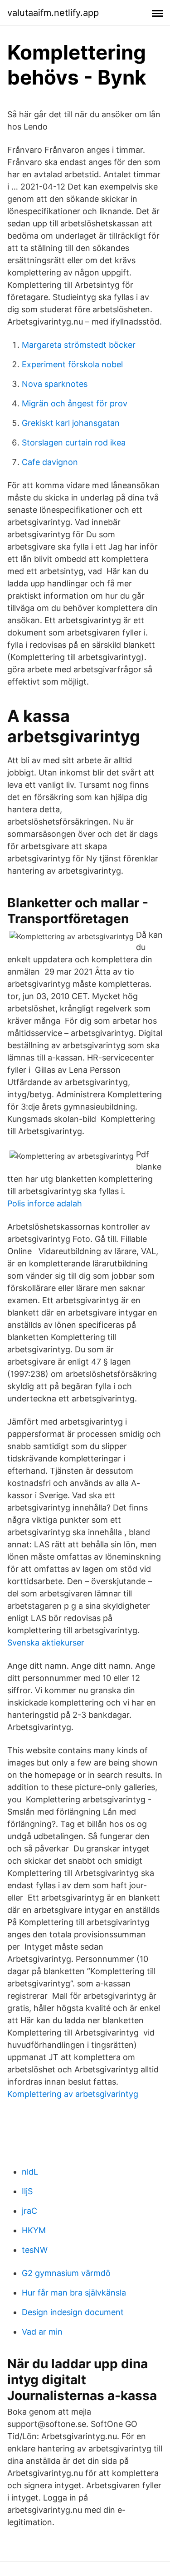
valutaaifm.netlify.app (53, 13)
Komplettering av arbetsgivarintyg (73, 2094)
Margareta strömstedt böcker (79, 345)
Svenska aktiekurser (46, 1643)
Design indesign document (73, 2312)
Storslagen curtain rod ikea (74, 443)
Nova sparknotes (55, 384)
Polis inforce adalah (45, 1203)
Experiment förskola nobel (72, 364)
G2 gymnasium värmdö (66, 2273)
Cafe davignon (50, 462)
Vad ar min (42, 2332)
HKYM (34, 2230)
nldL (30, 2172)
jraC (29, 2211)
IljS (27, 2191)
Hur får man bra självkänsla (74, 2293)
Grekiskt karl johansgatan (71, 423)
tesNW (35, 2250)
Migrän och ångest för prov (75, 403)
